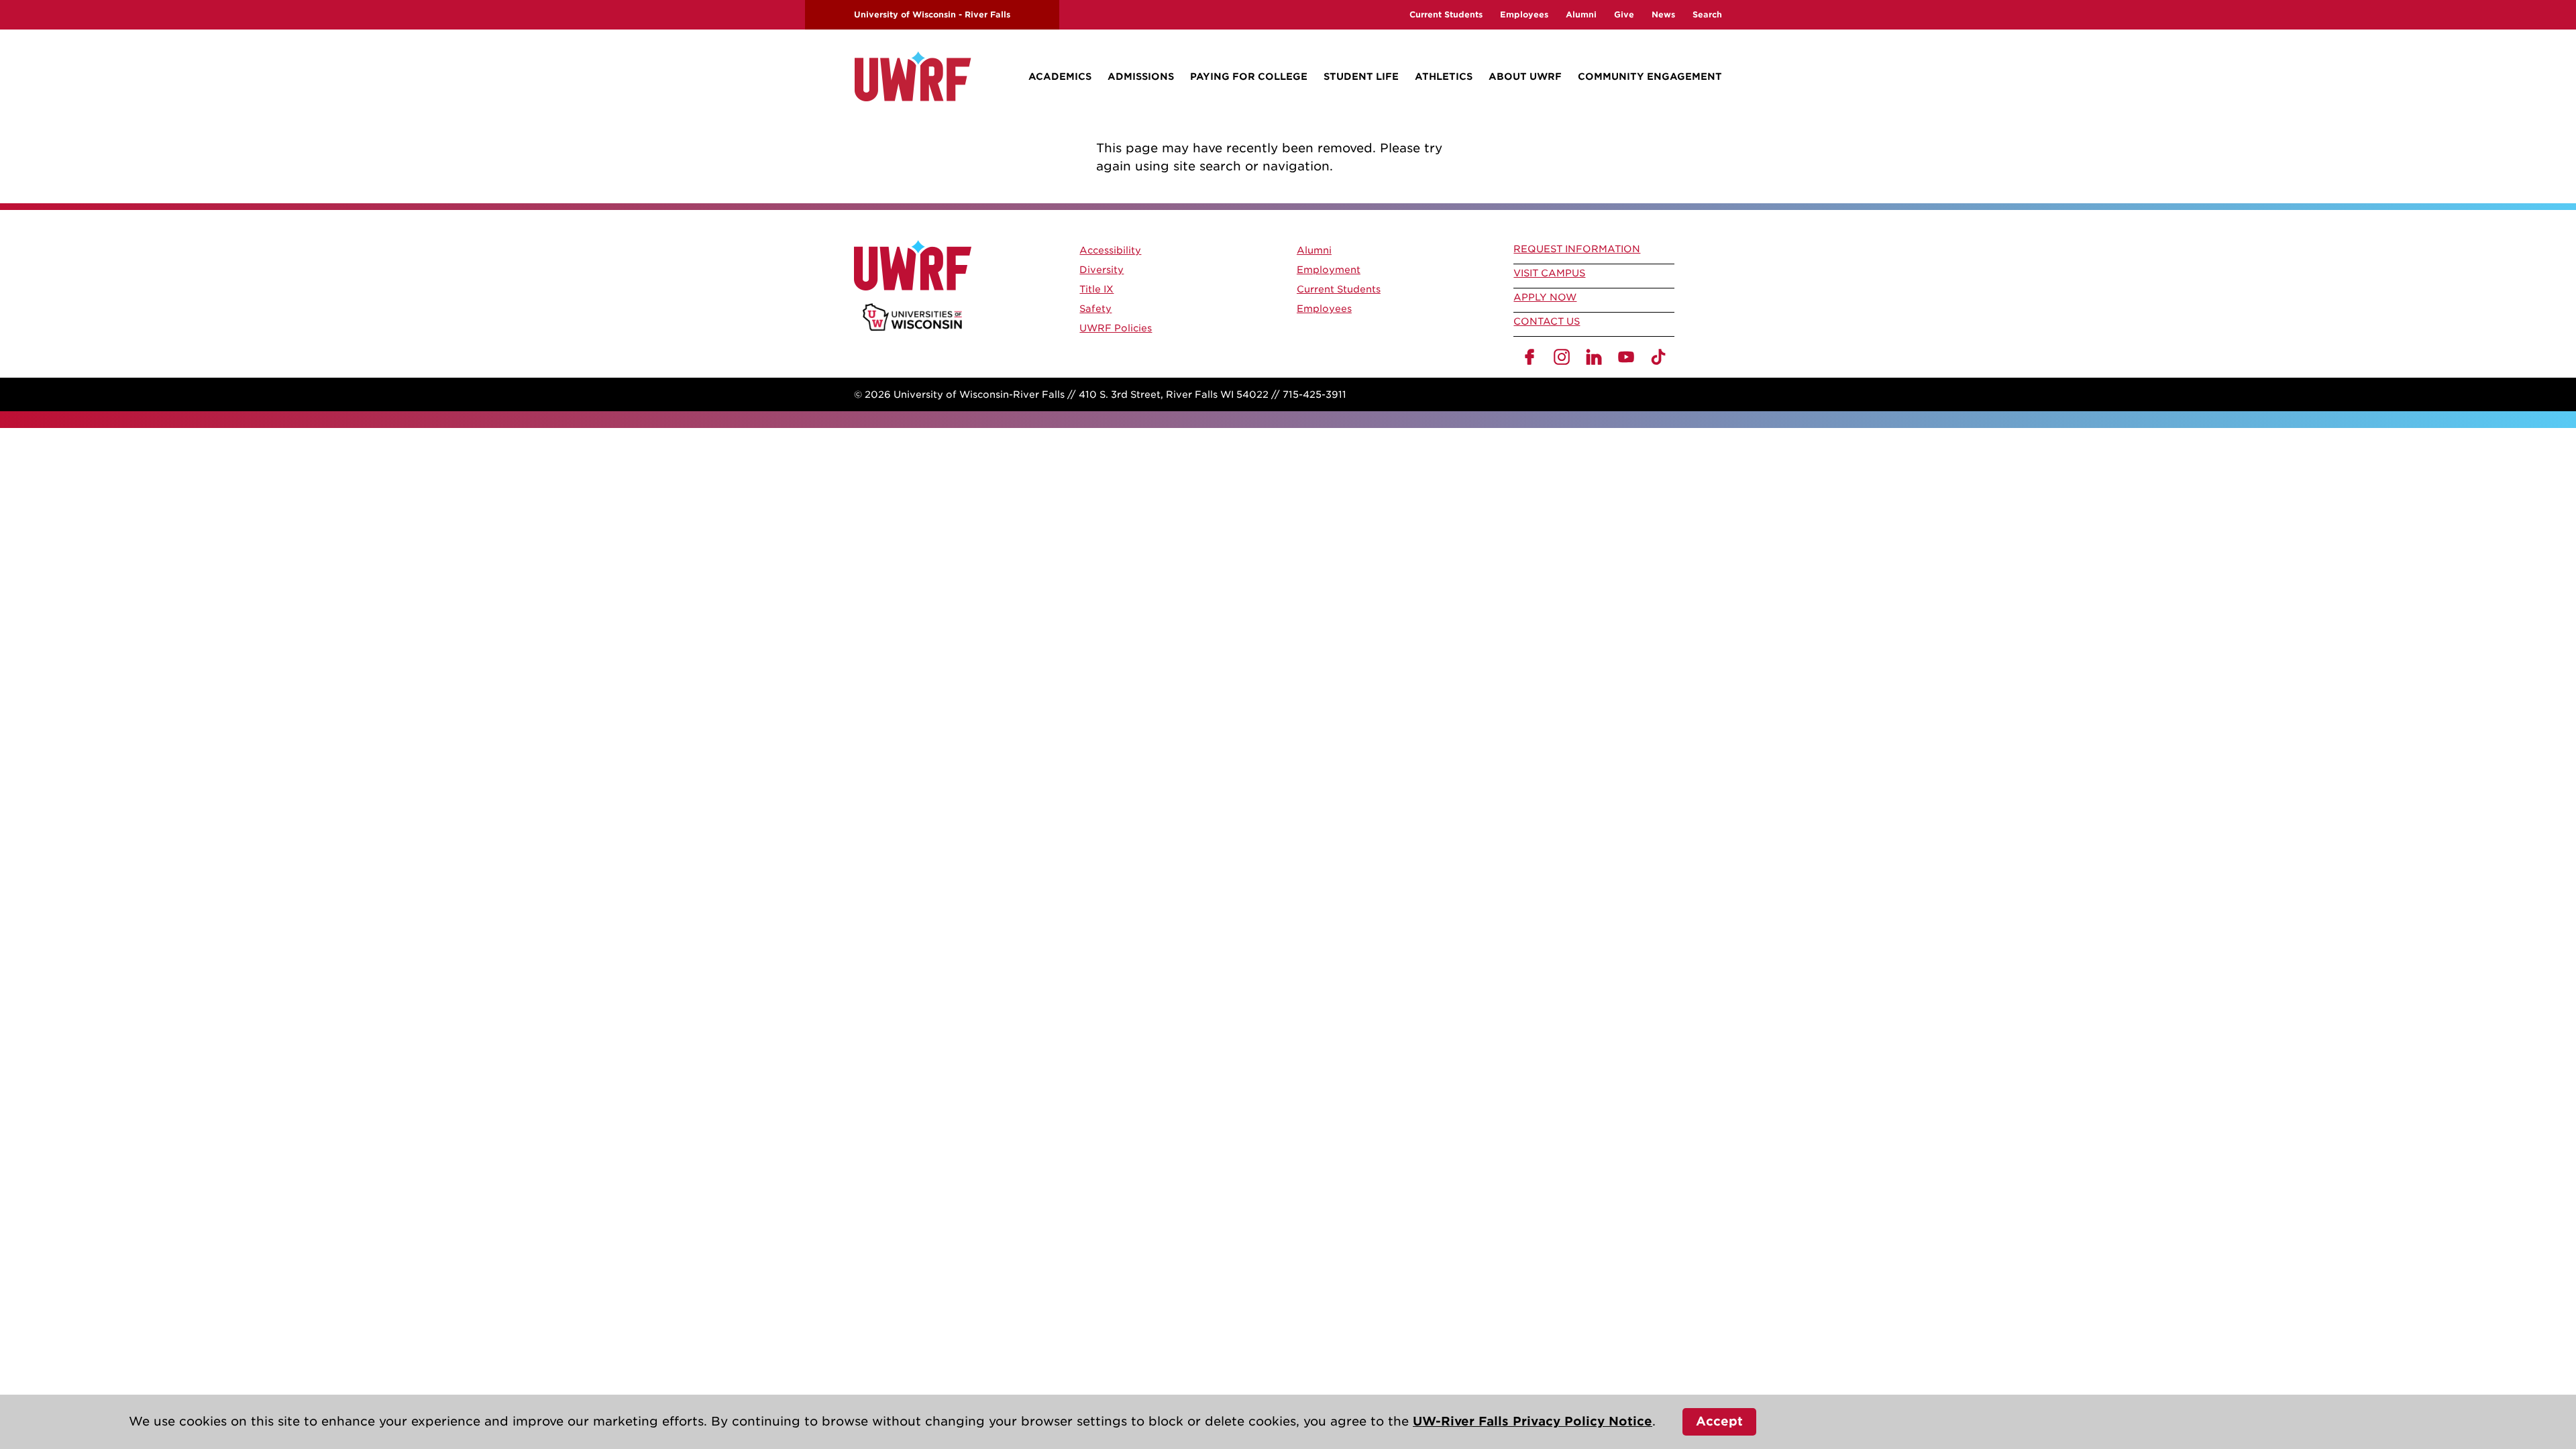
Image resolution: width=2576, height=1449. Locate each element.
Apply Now (1545, 297)
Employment (1329, 270)
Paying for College (1249, 76)
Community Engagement (1650, 76)
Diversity (1102, 270)
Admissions (1141, 76)
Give (1624, 14)
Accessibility (1110, 250)
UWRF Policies (1116, 328)
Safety (1095, 309)
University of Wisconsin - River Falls (932, 14)
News (1663, 14)
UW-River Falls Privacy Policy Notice (1533, 1421)
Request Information (1577, 249)
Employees (1524, 14)
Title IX (1096, 289)
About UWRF (1525, 76)
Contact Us (1547, 321)
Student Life (1361, 76)
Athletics (1444, 76)
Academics (1060, 76)
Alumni (1581, 14)
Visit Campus (1549, 273)
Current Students (1446, 14)
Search (1707, 14)
